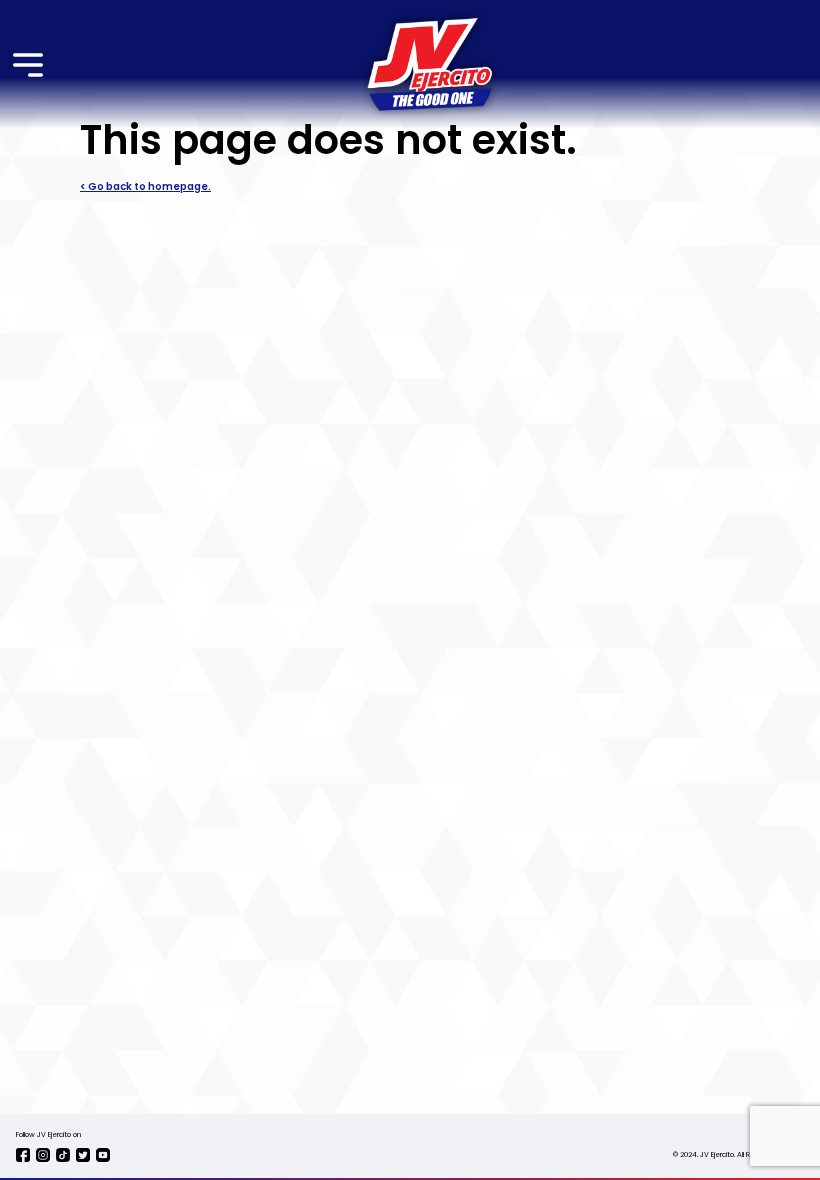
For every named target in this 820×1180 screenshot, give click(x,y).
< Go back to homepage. (145, 187)
